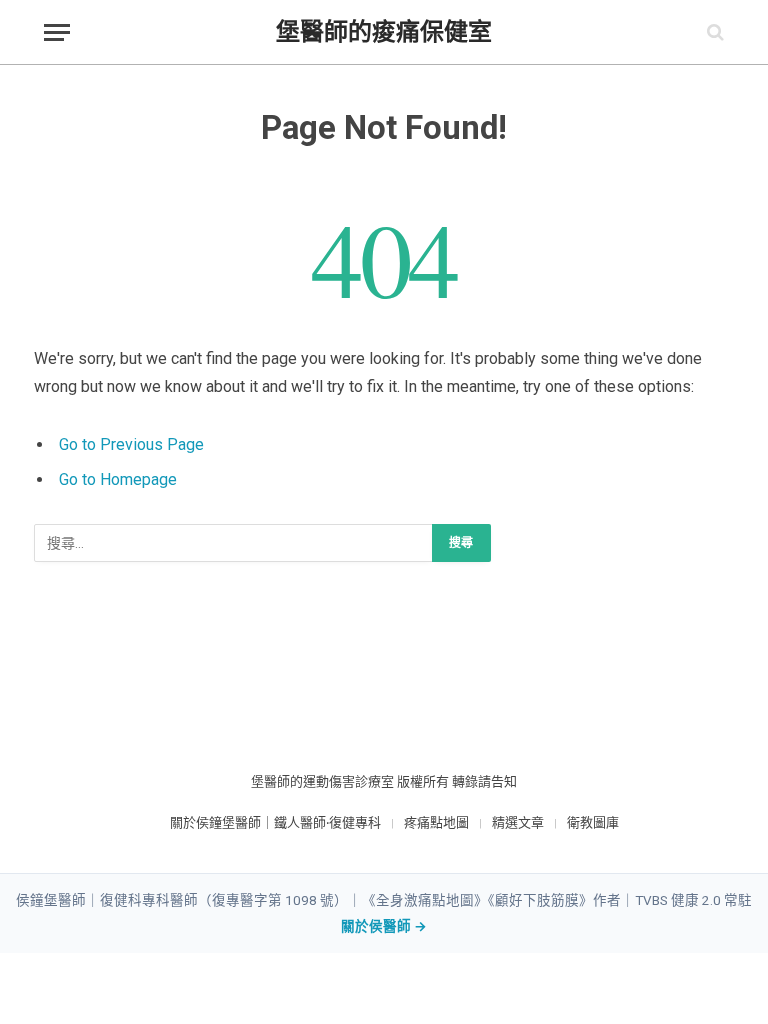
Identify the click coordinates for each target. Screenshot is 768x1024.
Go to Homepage (118, 479)
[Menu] (57, 32)
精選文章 (518, 822)
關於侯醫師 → (384, 926)
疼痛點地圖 (436, 822)
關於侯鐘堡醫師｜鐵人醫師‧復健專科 (275, 822)
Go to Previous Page (131, 444)
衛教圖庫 (593, 822)
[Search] (713, 32)
